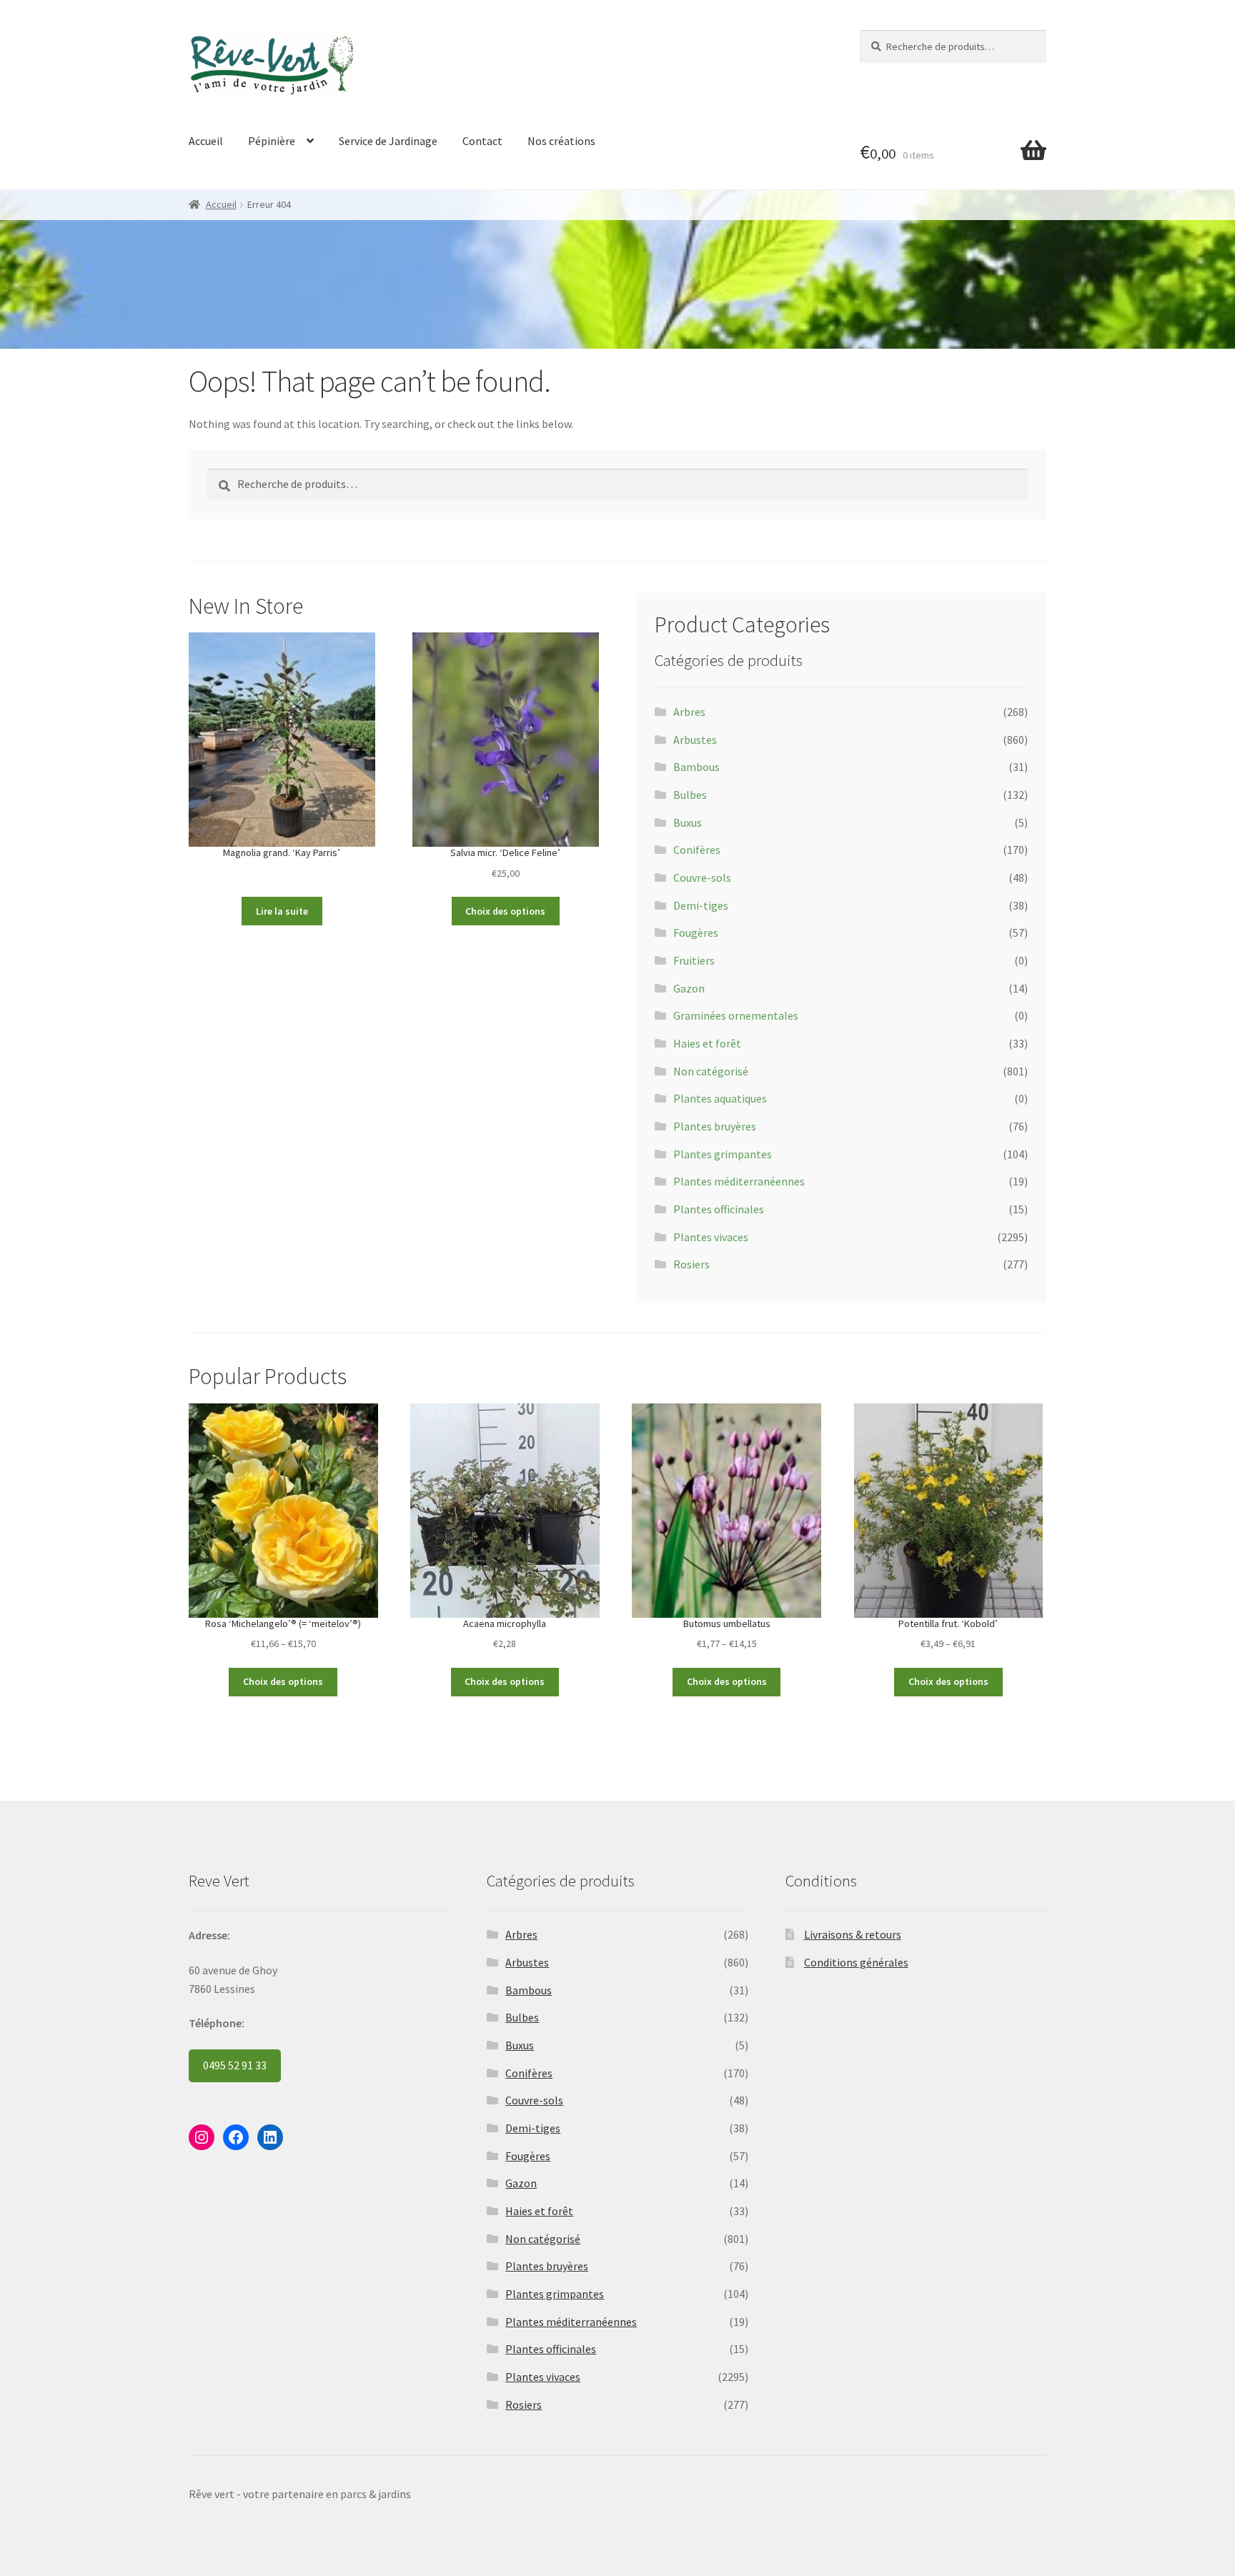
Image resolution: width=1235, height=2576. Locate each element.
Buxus (688, 822)
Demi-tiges (701, 905)
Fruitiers (694, 960)
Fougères (696, 933)
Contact (482, 141)
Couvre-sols (702, 877)
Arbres (689, 712)
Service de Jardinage (388, 141)
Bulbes (690, 795)
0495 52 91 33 (235, 2065)
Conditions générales (856, 1962)
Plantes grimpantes (723, 1154)
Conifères (697, 850)
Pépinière (272, 141)
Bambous (696, 767)
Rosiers (691, 1264)
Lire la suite (282, 911)
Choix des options (505, 911)
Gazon (689, 988)
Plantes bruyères (715, 1126)
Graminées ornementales (736, 1015)
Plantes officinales (719, 1209)
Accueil (206, 141)
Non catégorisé (711, 1071)
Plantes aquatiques (720, 1098)
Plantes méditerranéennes (739, 1181)
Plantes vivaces (711, 1237)
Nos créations (561, 141)
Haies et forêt (707, 1043)
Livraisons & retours (853, 1934)
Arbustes (695, 740)
